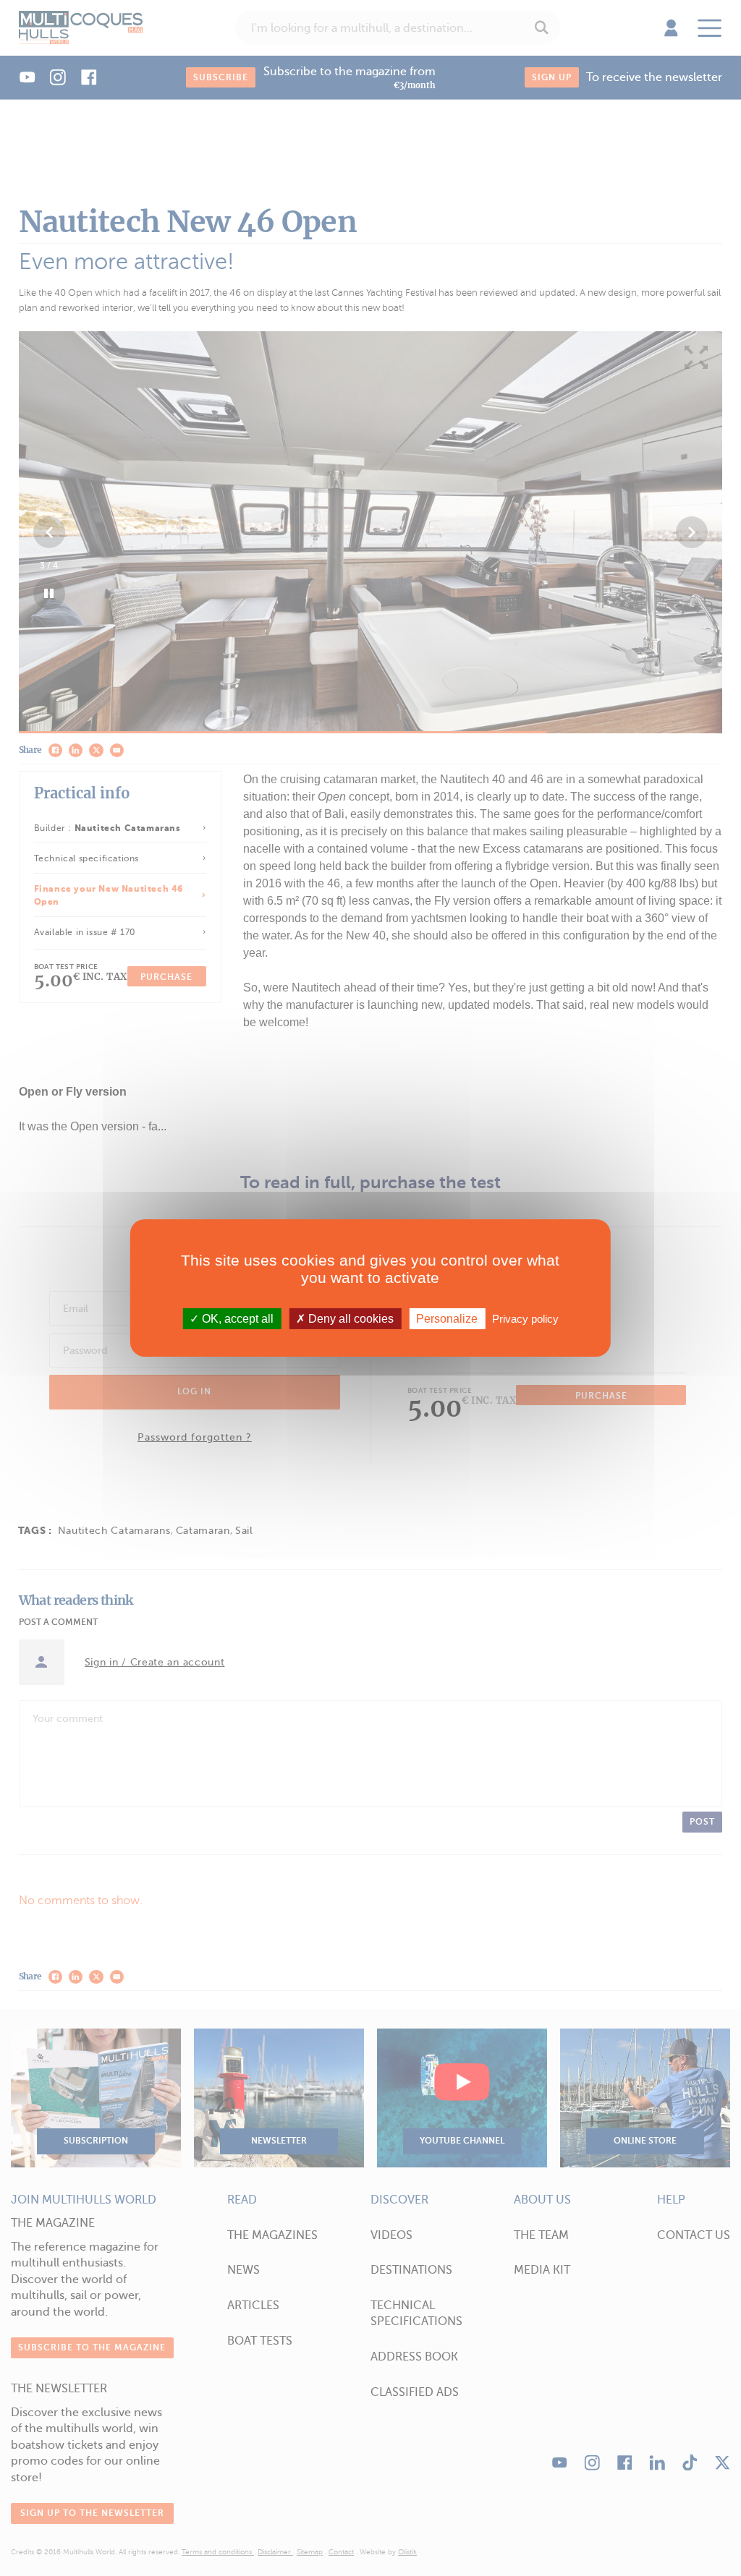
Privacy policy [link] (525, 1319)
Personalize (447, 1319)
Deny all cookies (350, 1319)
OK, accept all (236, 1319)
